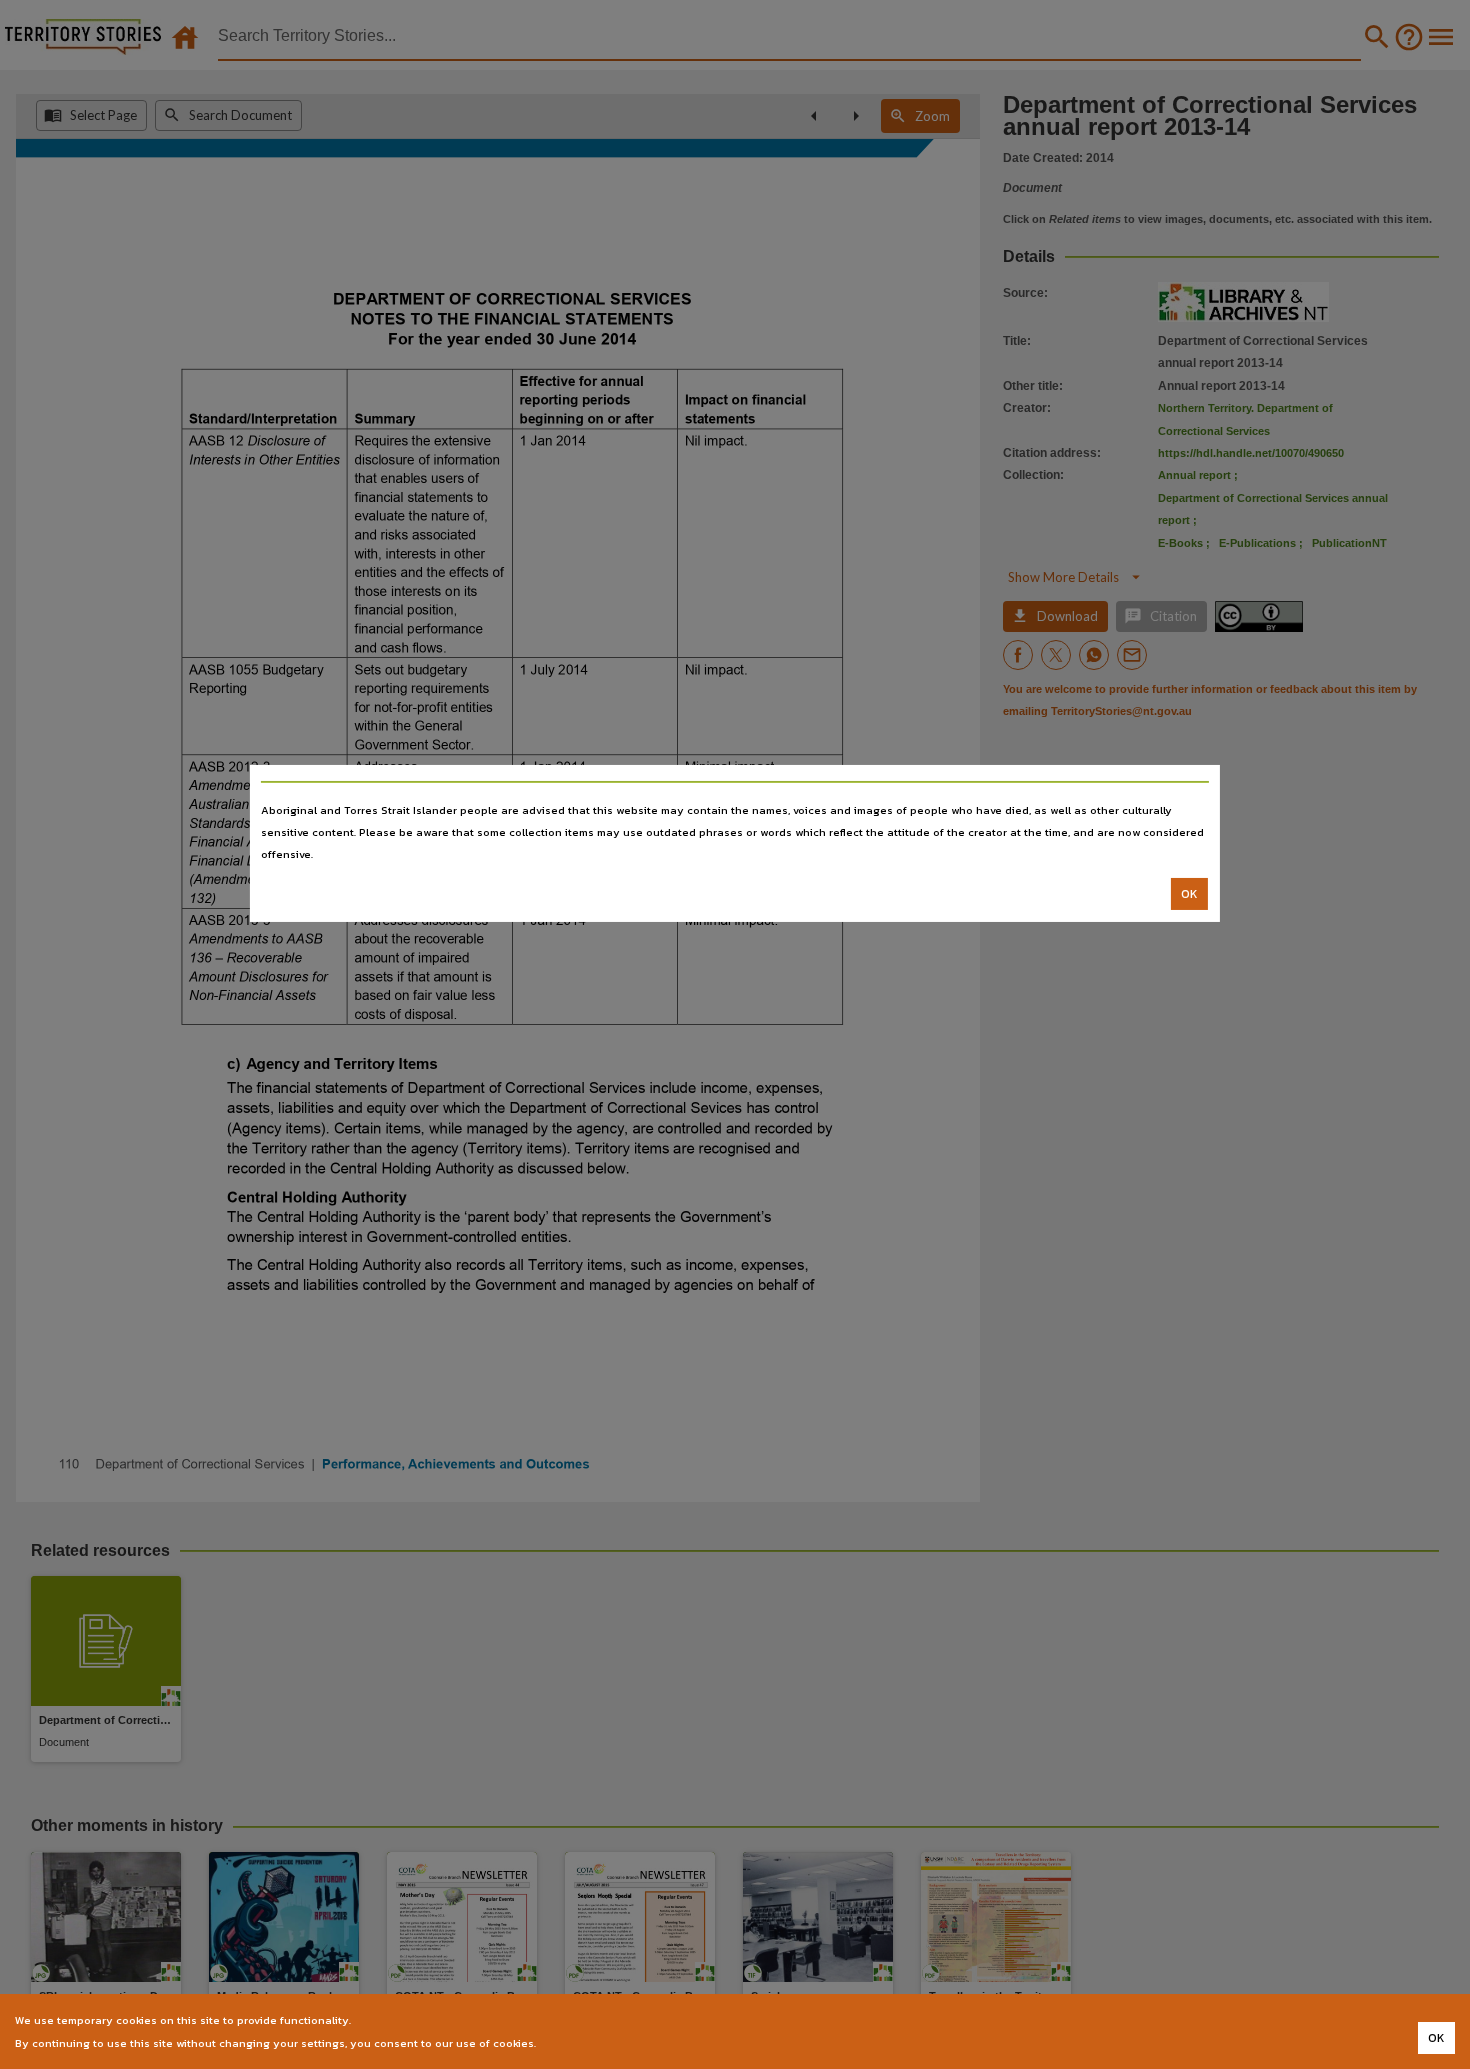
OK (1189, 894)
